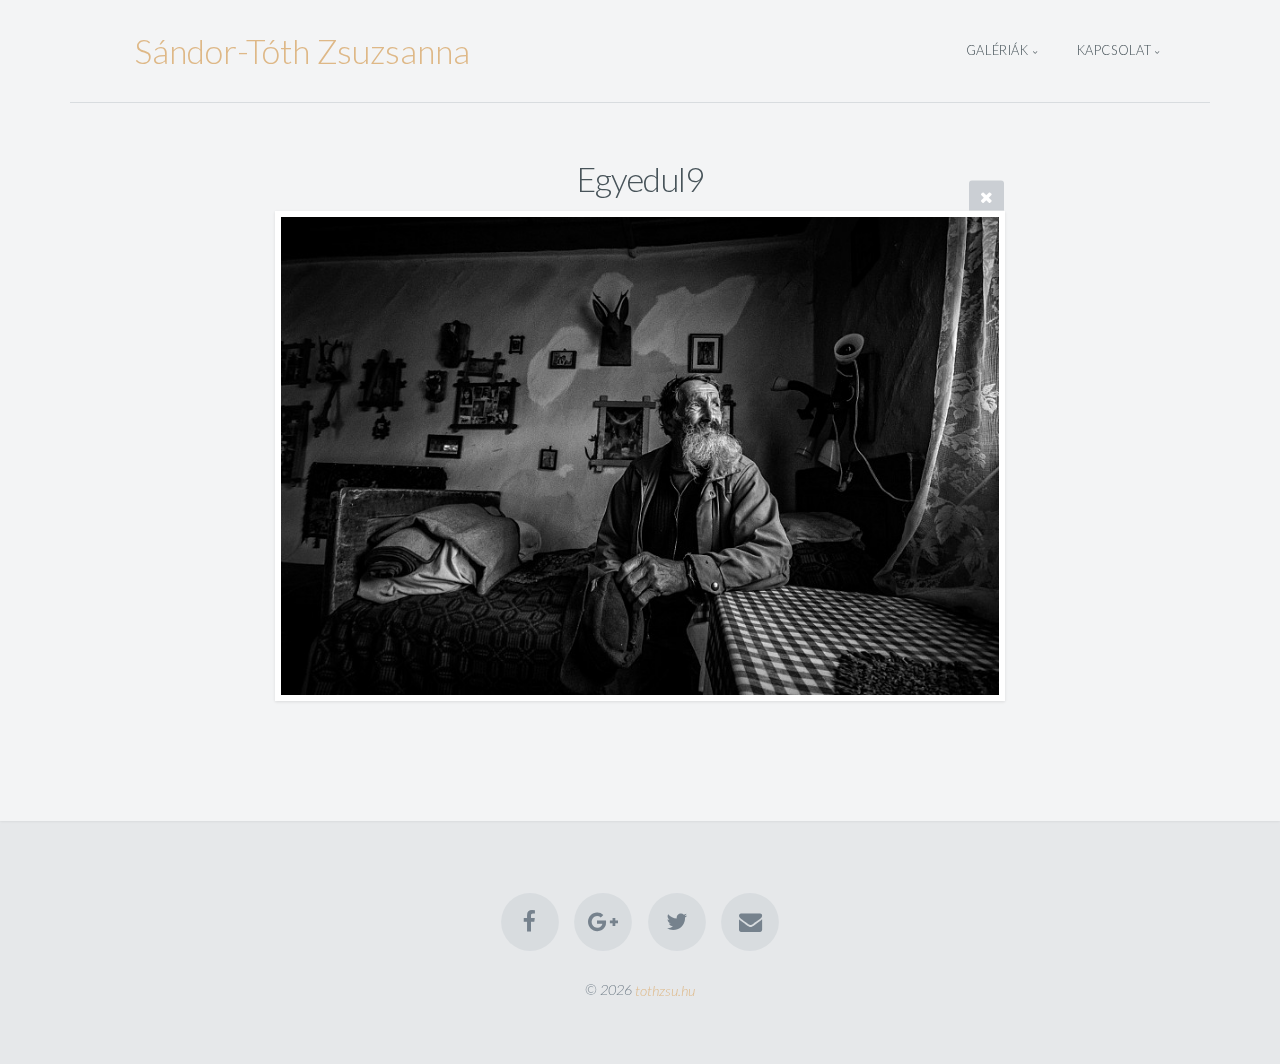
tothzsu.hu (665, 989)
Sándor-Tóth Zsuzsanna (302, 50)
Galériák (997, 51)
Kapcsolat (1114, 51)
